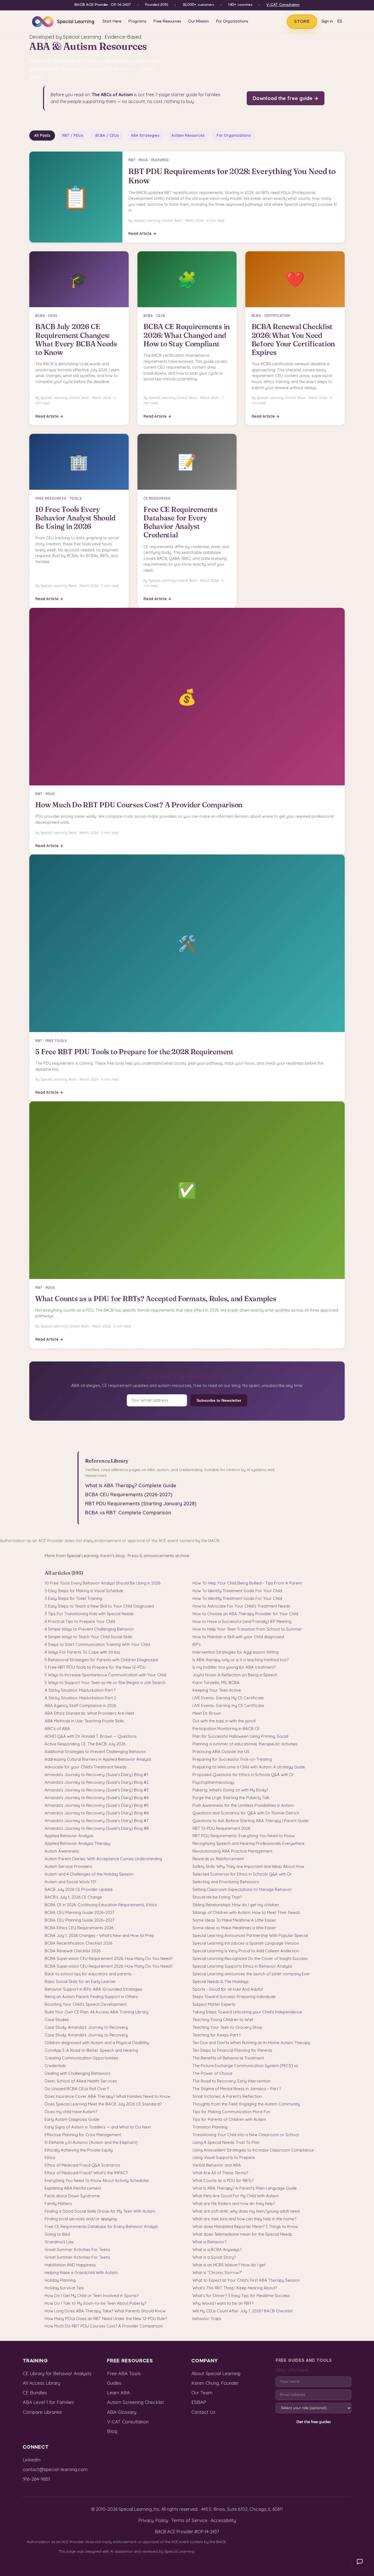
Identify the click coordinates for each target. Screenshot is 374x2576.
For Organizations (232, 21)
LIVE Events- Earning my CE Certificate (228, 1706)
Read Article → (142, 233)
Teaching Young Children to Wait (223, 2020)
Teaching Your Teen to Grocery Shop (227, 2027)
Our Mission (198, 21)
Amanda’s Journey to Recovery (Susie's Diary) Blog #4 (97, 1798)
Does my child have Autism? (71, 2112)
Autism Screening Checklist (136, 2402)
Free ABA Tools (124, 2373)
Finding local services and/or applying (81, 2219)
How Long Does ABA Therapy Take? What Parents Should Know (105, 2311)
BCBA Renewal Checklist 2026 (73, 1951)
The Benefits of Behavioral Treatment (228, 2058)
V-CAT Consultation (283, 5)
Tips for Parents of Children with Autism (229, 2119)
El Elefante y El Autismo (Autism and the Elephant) (91, 2142)
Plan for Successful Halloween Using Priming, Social (240, 1736)
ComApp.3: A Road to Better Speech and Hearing (91, 2050)
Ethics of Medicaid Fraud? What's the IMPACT (86, 2173)
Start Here (112, 21)
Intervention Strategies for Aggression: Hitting (235, 1652)
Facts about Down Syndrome (72, 2196)
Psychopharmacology (213, 1782)
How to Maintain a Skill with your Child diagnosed (238, 1637)
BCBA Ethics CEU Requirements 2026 (79, 1928)
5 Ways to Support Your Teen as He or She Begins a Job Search (105, 1682)
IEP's (197, 1644)
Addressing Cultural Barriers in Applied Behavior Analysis (98, 1759)
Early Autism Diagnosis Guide (72, 2119)
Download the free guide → (286, 98)
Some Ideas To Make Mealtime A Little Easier (234, 1920)
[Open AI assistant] (360, 2562)
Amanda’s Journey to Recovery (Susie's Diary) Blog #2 (97, 1782)
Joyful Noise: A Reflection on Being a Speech (235, 1675)
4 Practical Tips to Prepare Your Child (80, 1621)
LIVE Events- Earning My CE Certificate (228, 1698)
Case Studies (57, 2020)
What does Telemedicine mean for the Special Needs (242, 2234)
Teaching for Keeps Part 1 (217, 2035)
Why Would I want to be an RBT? (223, 2303)
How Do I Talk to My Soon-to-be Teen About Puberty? (95, 2303)
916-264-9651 (36, 2479)
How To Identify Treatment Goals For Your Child (237, 1591)
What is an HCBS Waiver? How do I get (229, 2265)
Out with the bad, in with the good (224, 1721)
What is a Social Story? (214, 2257)
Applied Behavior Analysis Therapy (77, 1843)
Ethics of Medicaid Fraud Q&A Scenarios (82, 2165)
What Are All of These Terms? (220, 2173)
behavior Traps (207, 2319)
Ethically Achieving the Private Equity (79, 2150)
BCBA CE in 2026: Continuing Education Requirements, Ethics (101, 1905)
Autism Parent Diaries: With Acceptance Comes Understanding (103, 1859)
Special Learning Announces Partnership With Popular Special (250, 1935)
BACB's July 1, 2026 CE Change (73, 1897)
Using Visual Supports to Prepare (224, 2157)
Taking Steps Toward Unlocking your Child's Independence (247, 2012)
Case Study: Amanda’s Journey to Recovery (86, 2027)
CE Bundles (35, 2393)
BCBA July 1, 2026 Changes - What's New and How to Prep (99, 1935)
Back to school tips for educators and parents (88, 1974)
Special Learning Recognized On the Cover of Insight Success (250, 1958)
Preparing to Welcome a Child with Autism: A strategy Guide (249, 1767)
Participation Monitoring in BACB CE (226, 1729)
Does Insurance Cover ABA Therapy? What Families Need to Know (107, 2096)
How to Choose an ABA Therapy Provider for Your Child (245, 1614)
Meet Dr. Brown (207, 1713)
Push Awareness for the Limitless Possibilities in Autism (243, 1805)
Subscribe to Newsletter (219, 1400)
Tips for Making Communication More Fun (231, 2112)
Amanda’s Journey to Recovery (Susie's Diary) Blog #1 (96, 1775)
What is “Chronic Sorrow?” (217, 2272)
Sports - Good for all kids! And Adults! (228, 1989)
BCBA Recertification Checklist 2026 (78, 1943)
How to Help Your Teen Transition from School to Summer (247, 1629)
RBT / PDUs (73, 135)
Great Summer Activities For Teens (77, 2249)
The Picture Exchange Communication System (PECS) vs (245, 2066)
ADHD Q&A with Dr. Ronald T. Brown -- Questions (91, 1736)
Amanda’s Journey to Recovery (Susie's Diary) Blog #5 (97, 1805)
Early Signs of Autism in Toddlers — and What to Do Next (98, 2127)
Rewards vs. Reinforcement (218, 1859)
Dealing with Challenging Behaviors (77, 2073)
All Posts (42, 135)
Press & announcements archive (158, 1556)
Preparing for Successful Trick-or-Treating (232, 1759)
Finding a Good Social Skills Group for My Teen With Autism (100, 2211)
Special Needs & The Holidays (221, 1981)
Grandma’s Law (59, 2242)
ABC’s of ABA (57, 1729)
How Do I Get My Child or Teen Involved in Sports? (92, 2296)
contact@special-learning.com (55, 2469)
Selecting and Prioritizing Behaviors (226, 1882)
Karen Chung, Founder (215, 2383)
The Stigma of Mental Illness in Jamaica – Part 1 (237, 2089)
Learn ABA (118, 2393)
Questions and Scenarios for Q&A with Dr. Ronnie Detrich (246, 1813)
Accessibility (223, 2520)
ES (340, 22)
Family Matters (58, 2203)
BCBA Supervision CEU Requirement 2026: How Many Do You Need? (109, 1958)
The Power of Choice (212, 2073)
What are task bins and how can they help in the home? (244, 2219)
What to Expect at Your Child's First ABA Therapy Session (246, 2280)
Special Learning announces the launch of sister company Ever (251, 1974)
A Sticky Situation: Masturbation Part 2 (80, 1698)
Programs (137, 21)
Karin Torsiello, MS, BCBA (216, 1682)
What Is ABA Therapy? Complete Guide (131, 1485)
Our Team (202, 2393)
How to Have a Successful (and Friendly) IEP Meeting (242, 1621)
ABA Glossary (122, 2412)
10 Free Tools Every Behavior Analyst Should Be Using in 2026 (103, 1583)
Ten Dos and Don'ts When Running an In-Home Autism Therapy (251, 2043)
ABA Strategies (145, 135)
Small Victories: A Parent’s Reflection (227, 2096)
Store (302, 22)
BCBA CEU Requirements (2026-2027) (129, 1494)
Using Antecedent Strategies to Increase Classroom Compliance (253, 2150)
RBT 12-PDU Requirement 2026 (221, 1828)
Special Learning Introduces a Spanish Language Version (246, 1943)
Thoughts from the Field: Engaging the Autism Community (246, 2104)
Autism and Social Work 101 (71, 1882)
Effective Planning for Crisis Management (83, 2135)
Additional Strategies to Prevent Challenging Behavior (95, 1752)
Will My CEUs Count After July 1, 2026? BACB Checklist (243, 2311)
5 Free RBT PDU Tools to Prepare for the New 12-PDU (95, 1667)
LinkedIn (32, 2460)
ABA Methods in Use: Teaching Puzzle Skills (84, 1721)
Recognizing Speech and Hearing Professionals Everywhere (248, 1843)
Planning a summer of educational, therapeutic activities (245, 1744)
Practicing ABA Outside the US (221, 1752)
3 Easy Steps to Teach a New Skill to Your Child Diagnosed (99, 1606)
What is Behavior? (209, 2242)
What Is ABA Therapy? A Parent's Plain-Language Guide (245, 2188)
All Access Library (41, 2383)
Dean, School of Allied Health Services (81, 2081)
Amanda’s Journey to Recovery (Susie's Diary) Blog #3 (97, 1790)
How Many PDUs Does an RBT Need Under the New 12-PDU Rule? (106, 2319)
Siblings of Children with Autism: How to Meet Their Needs (246, 1912)
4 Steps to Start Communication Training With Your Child (97, 1644)
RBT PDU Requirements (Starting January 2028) (141, 1504)
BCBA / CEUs (107, 135)
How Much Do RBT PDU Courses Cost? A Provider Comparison (104, 2326)
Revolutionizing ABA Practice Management (232, 1851)
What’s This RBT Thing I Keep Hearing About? (235, 2288)
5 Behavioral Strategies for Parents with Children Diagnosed (101, 1660)
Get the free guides (313, 2422)
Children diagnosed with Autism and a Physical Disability (97, 2043)
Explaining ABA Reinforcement (73, 2188)
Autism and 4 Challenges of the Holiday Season (89, 1874)
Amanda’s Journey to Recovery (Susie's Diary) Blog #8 (97, 1828)
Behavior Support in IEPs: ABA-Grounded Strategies (93, 1989)
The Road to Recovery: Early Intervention (231, 2081)
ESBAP (199, 2402)
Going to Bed (57, 2234)
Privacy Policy (153, 2520)
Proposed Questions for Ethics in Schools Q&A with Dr (243, 1775)
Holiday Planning (60, 2280)
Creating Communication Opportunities (81, 2058)
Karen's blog (112, 1556)
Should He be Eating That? (217, 1897)
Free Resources (167, 21)
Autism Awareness (62, 1851)
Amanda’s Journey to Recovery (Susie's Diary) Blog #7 (97, 1821)
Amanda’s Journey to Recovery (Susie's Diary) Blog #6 (97, 1813)
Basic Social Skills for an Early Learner (80, 1981)
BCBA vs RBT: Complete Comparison (128, 1513)
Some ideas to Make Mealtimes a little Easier (234, 1928)
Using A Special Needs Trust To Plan (226, 2142)
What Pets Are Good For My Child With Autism (236, 2196)
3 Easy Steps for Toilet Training (73, 1598)
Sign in (327, 22)
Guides (114, 2383)
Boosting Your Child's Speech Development (86, 2004)
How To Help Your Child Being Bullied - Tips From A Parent (247, 1583)
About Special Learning (216, 2373)
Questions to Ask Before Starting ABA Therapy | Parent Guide (251, 1821)
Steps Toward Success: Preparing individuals (234, 1997)
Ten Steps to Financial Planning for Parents (232, 2050)
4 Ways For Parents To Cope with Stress (82, 1652)
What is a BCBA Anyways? (217, 2249)
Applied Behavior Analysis (69, 1836)
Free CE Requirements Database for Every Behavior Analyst (101, 2226)
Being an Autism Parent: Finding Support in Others (91, 1997)
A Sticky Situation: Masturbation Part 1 (80, 1690)
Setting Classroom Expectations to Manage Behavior (242, 1889)
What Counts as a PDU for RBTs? (223, 2180)
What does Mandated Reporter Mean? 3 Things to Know (245, 2226)
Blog (112, 2431)
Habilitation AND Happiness (70, 2265)
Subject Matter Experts (214, 2004)
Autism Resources (188, 135)
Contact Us (203, 2412)
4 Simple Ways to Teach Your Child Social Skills (88, 1637)
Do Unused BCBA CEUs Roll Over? (77, 2089)
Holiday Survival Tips (64, 2288)
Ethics (50, 2157)
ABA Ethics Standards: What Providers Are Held (89, 1713)
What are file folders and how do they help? (234, 2203)
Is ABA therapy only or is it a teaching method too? (241, 1660)
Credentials (55, 2066)
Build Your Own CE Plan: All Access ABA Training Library (97, 2012)
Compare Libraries (42, 2412)
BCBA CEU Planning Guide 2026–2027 (80, 1912)
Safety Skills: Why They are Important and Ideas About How (248, 1866)
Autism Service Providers (68, 1866)
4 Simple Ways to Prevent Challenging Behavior (89, 1629)
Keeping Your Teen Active (217, 1690)
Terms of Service (189, 2520)
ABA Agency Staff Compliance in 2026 (80, 1706)
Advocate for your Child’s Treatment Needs (86, 1767)
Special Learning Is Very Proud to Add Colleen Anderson (246, 1951)
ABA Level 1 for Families (48, 2402)
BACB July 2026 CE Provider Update (79, 1889)
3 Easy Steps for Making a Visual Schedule (84, 1591)
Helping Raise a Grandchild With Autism (81, 2272)
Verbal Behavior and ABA (217, 2165)
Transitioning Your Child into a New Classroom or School (246, 2135)
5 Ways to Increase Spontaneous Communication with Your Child (105, 1675)
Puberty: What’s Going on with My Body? (230, 1790)
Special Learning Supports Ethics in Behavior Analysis (242, 1966)
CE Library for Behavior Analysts (57, 2373)
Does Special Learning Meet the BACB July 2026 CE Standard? (103, 2104)
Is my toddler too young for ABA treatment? (234, 1667)
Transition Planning (210, 2127)
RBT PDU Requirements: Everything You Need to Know (244, 1836)
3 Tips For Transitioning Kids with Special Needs (89, 1614)
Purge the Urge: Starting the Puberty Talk (231, 1798)
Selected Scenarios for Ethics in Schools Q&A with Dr (242, 1874)
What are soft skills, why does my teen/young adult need (246, 2211)
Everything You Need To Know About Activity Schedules (97, 2180)
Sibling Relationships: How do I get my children (236, 1905)
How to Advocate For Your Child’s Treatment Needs (241, 1606)
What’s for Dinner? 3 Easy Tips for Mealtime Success (241, 2296)
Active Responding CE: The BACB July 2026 (85, 1744)
